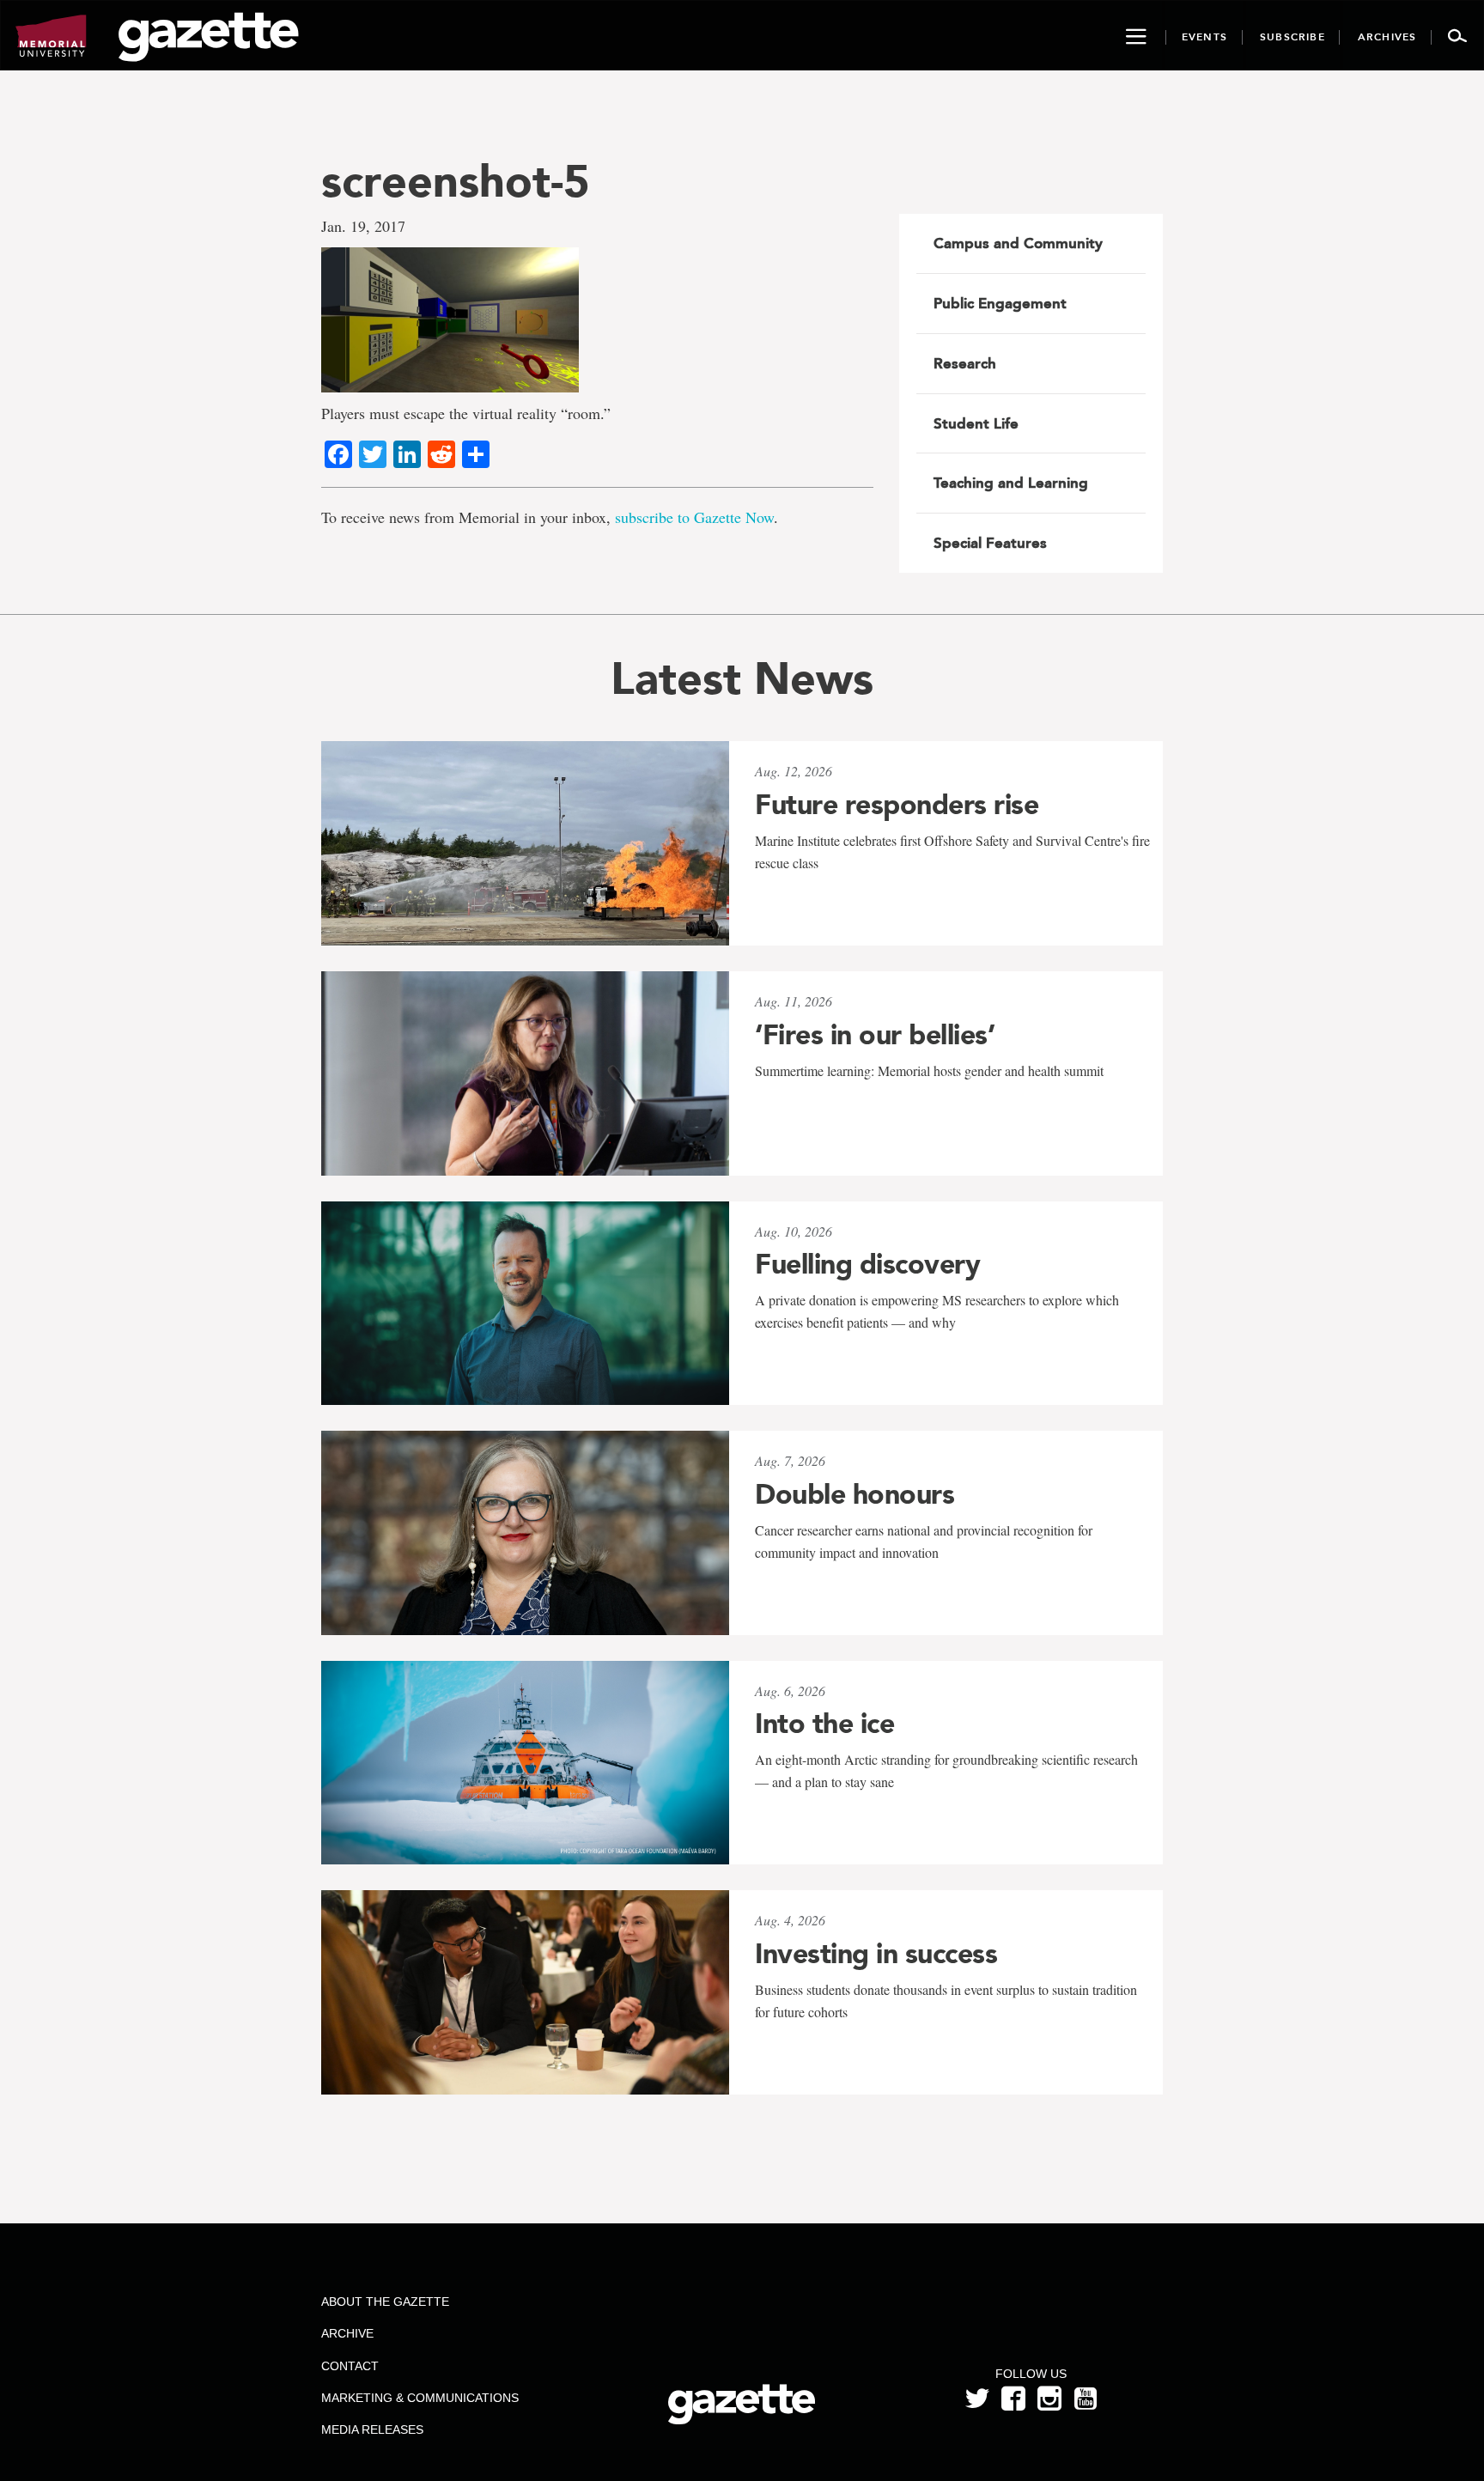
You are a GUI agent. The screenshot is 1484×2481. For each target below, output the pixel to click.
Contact (350, 2366)
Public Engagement (1000, 303)
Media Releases (372, 2429)
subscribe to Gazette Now (694, 517)
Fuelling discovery (867, 1264)
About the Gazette (385, 2302)
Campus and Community (1018, 243)
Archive (347, 2333)
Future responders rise (897, 805)
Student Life (976, 423)
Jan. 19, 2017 (363, 226)
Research (965, 363)
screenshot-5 (456, 181)
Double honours (855, 1494)
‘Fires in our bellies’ (875, 1035)
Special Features (990, 543)
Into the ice (824, 1724)
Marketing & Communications (420, 2398)
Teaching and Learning (1011, 483)
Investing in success (876, 1954)
